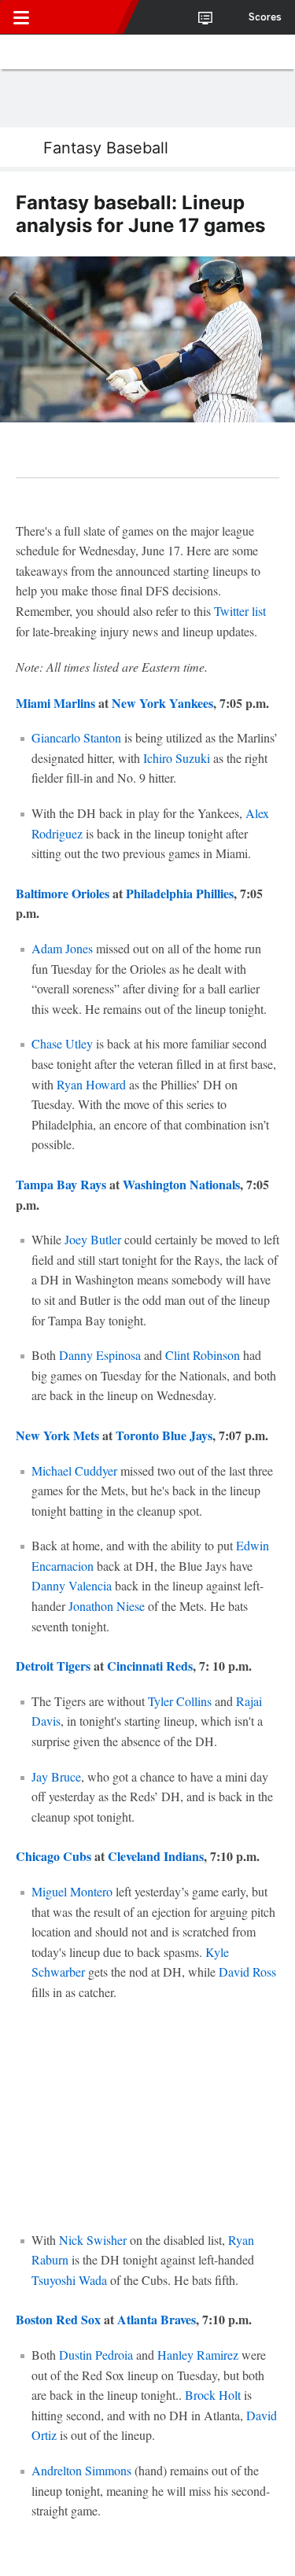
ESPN (84, 17)
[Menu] (21, 17)
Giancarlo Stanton (76, 737)
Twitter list (240, 611)
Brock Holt (213, 2395)
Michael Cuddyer (74, 1470)
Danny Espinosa (100, 1355)
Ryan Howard (91, 1084)
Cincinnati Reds (150, 1666)
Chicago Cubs (53, 1856)
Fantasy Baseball (106, 148)
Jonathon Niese (107, 1606)
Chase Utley (62, 1043)
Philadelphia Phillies (180, 893)
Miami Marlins (55, 703)
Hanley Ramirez (198, 2355)
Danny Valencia (72, 1585)
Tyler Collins (180, 1701)
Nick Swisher (93, 2240)
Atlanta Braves (157, 2319)
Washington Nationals (181, 1184)
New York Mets (57, 1435)
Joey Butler (93, 1239)
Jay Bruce (56, 1776)
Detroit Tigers (53, 1666)
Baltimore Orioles (63, 893)
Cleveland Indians (156, 1856)
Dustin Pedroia (96, 2355)
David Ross (247, 1972)
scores (265, 17)
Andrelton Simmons (81, 2470)
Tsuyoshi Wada (69, 2280)
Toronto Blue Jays (164, 1435)
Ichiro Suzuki (177, 758)
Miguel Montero (72, 1891)
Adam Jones (62, 948)
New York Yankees (162, 703)
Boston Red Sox (58, 2319)
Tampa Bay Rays (61, 1184)
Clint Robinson (203, 1355)
